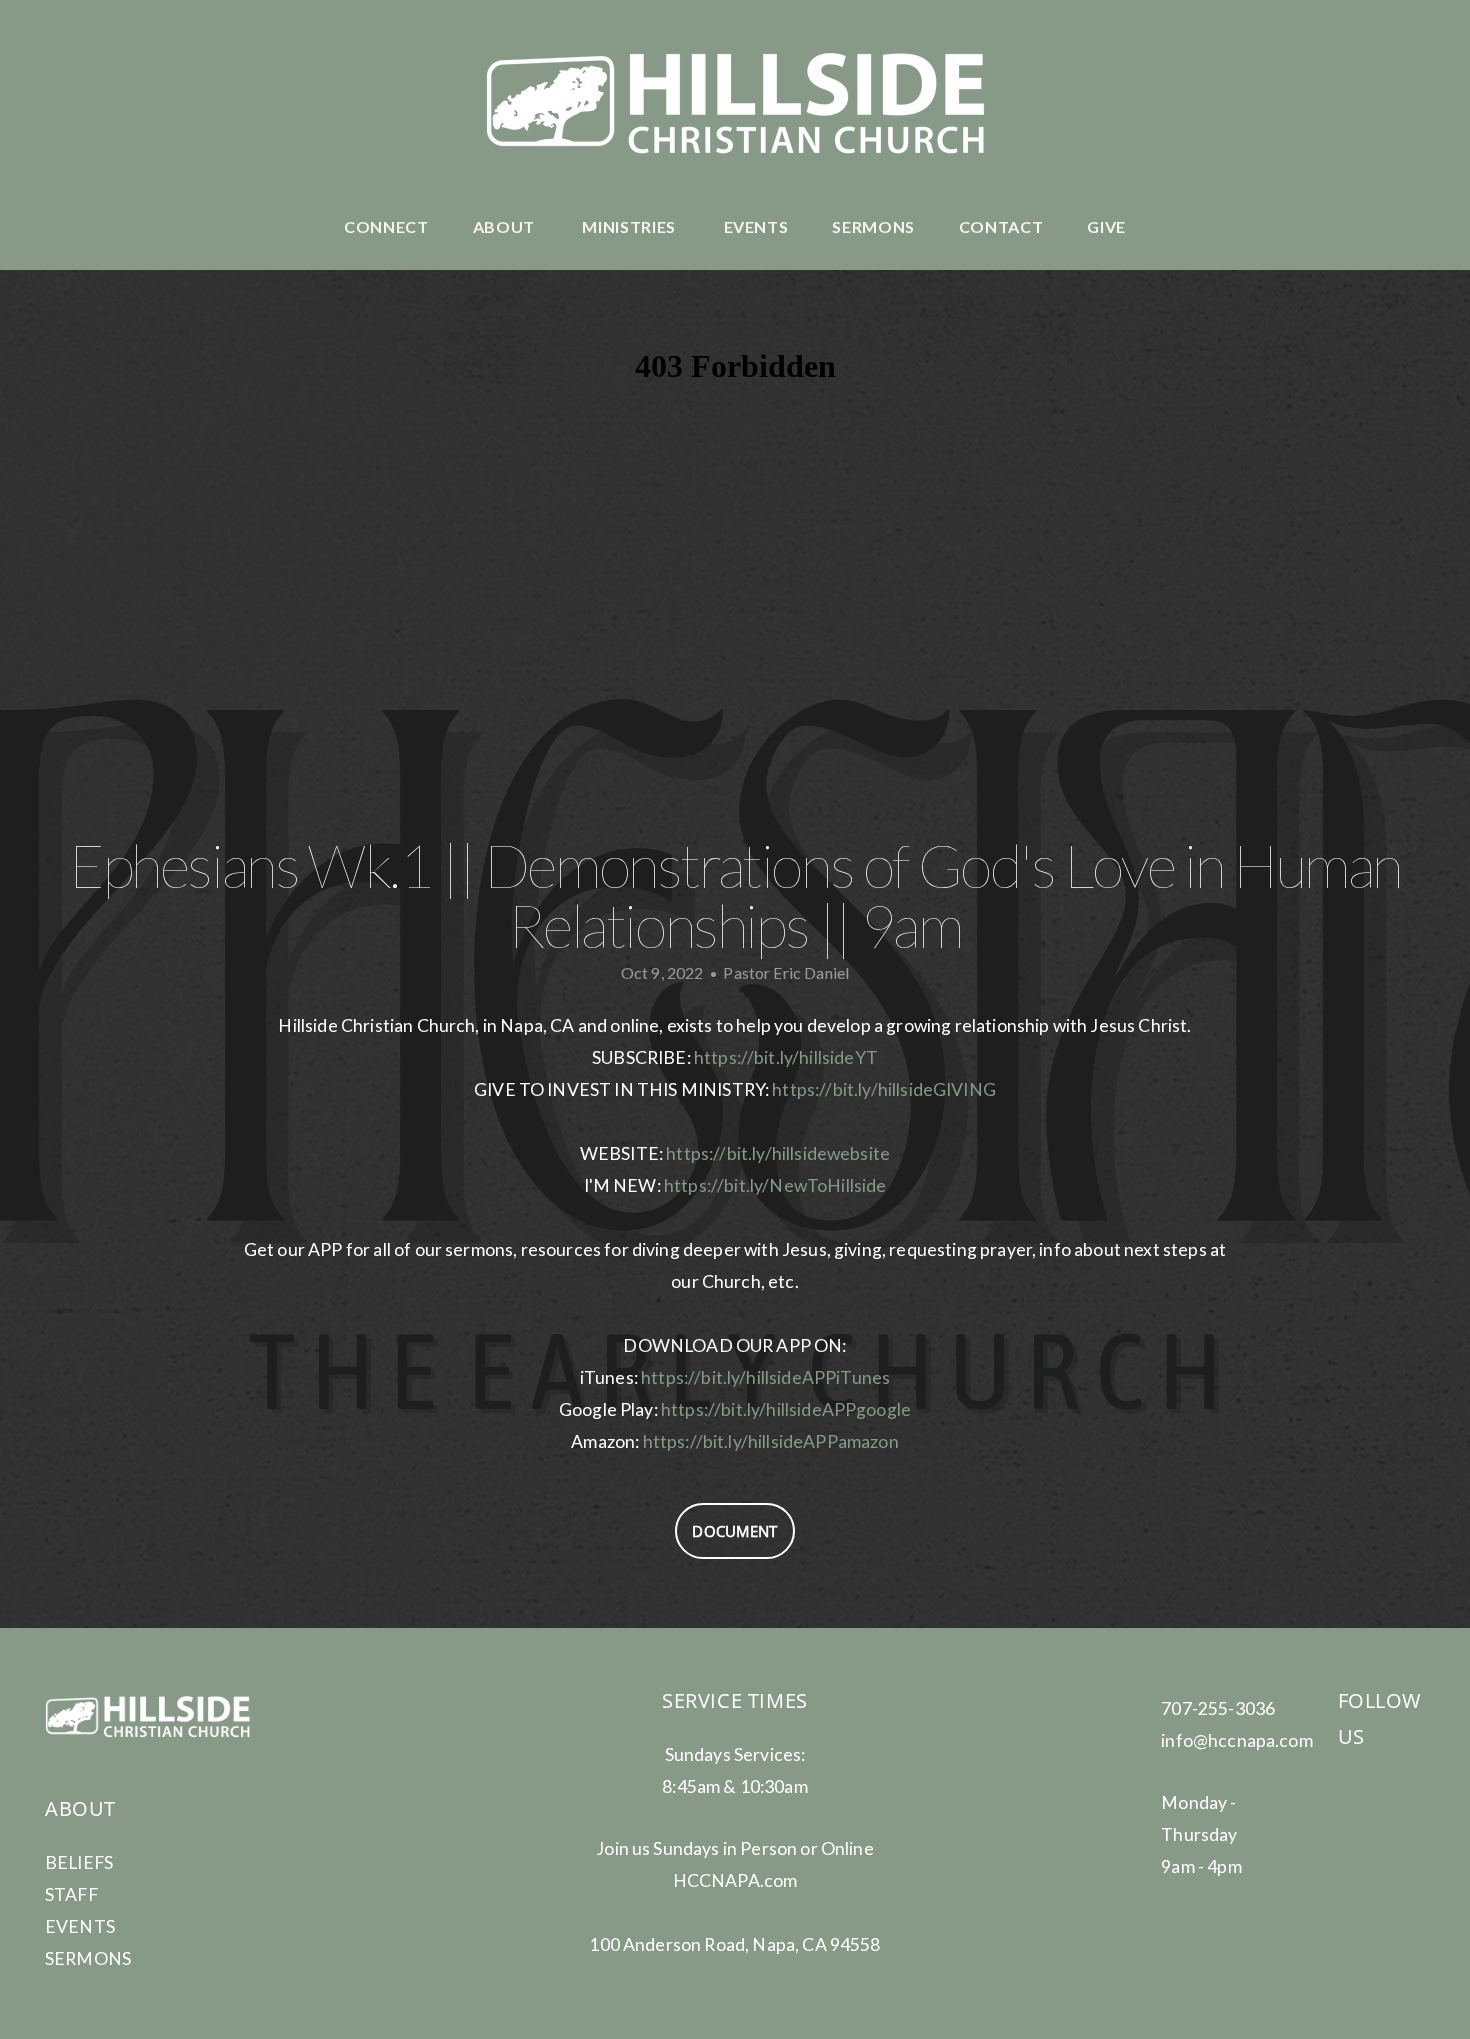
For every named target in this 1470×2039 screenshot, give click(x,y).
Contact (1001, 226)
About (506, 226)
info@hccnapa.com (1237, 1740)
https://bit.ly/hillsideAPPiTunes (765, 1377)
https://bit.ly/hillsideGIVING (884, 1089)
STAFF (71, 1894)
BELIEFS (79, 1862)
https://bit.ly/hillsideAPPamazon (771, 1441)
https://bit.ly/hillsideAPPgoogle (786, 1409)
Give (1106, 226)
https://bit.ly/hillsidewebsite (778, 1153)
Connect (386, 226)
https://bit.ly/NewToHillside (775, 1185)
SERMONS (88, 1958)
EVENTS (80, 1926)
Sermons (873, 226)
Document (734, 1531)
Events (756, 226)
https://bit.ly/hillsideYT (786, 1057)
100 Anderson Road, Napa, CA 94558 (734, 1944)
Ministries (630, 226)
